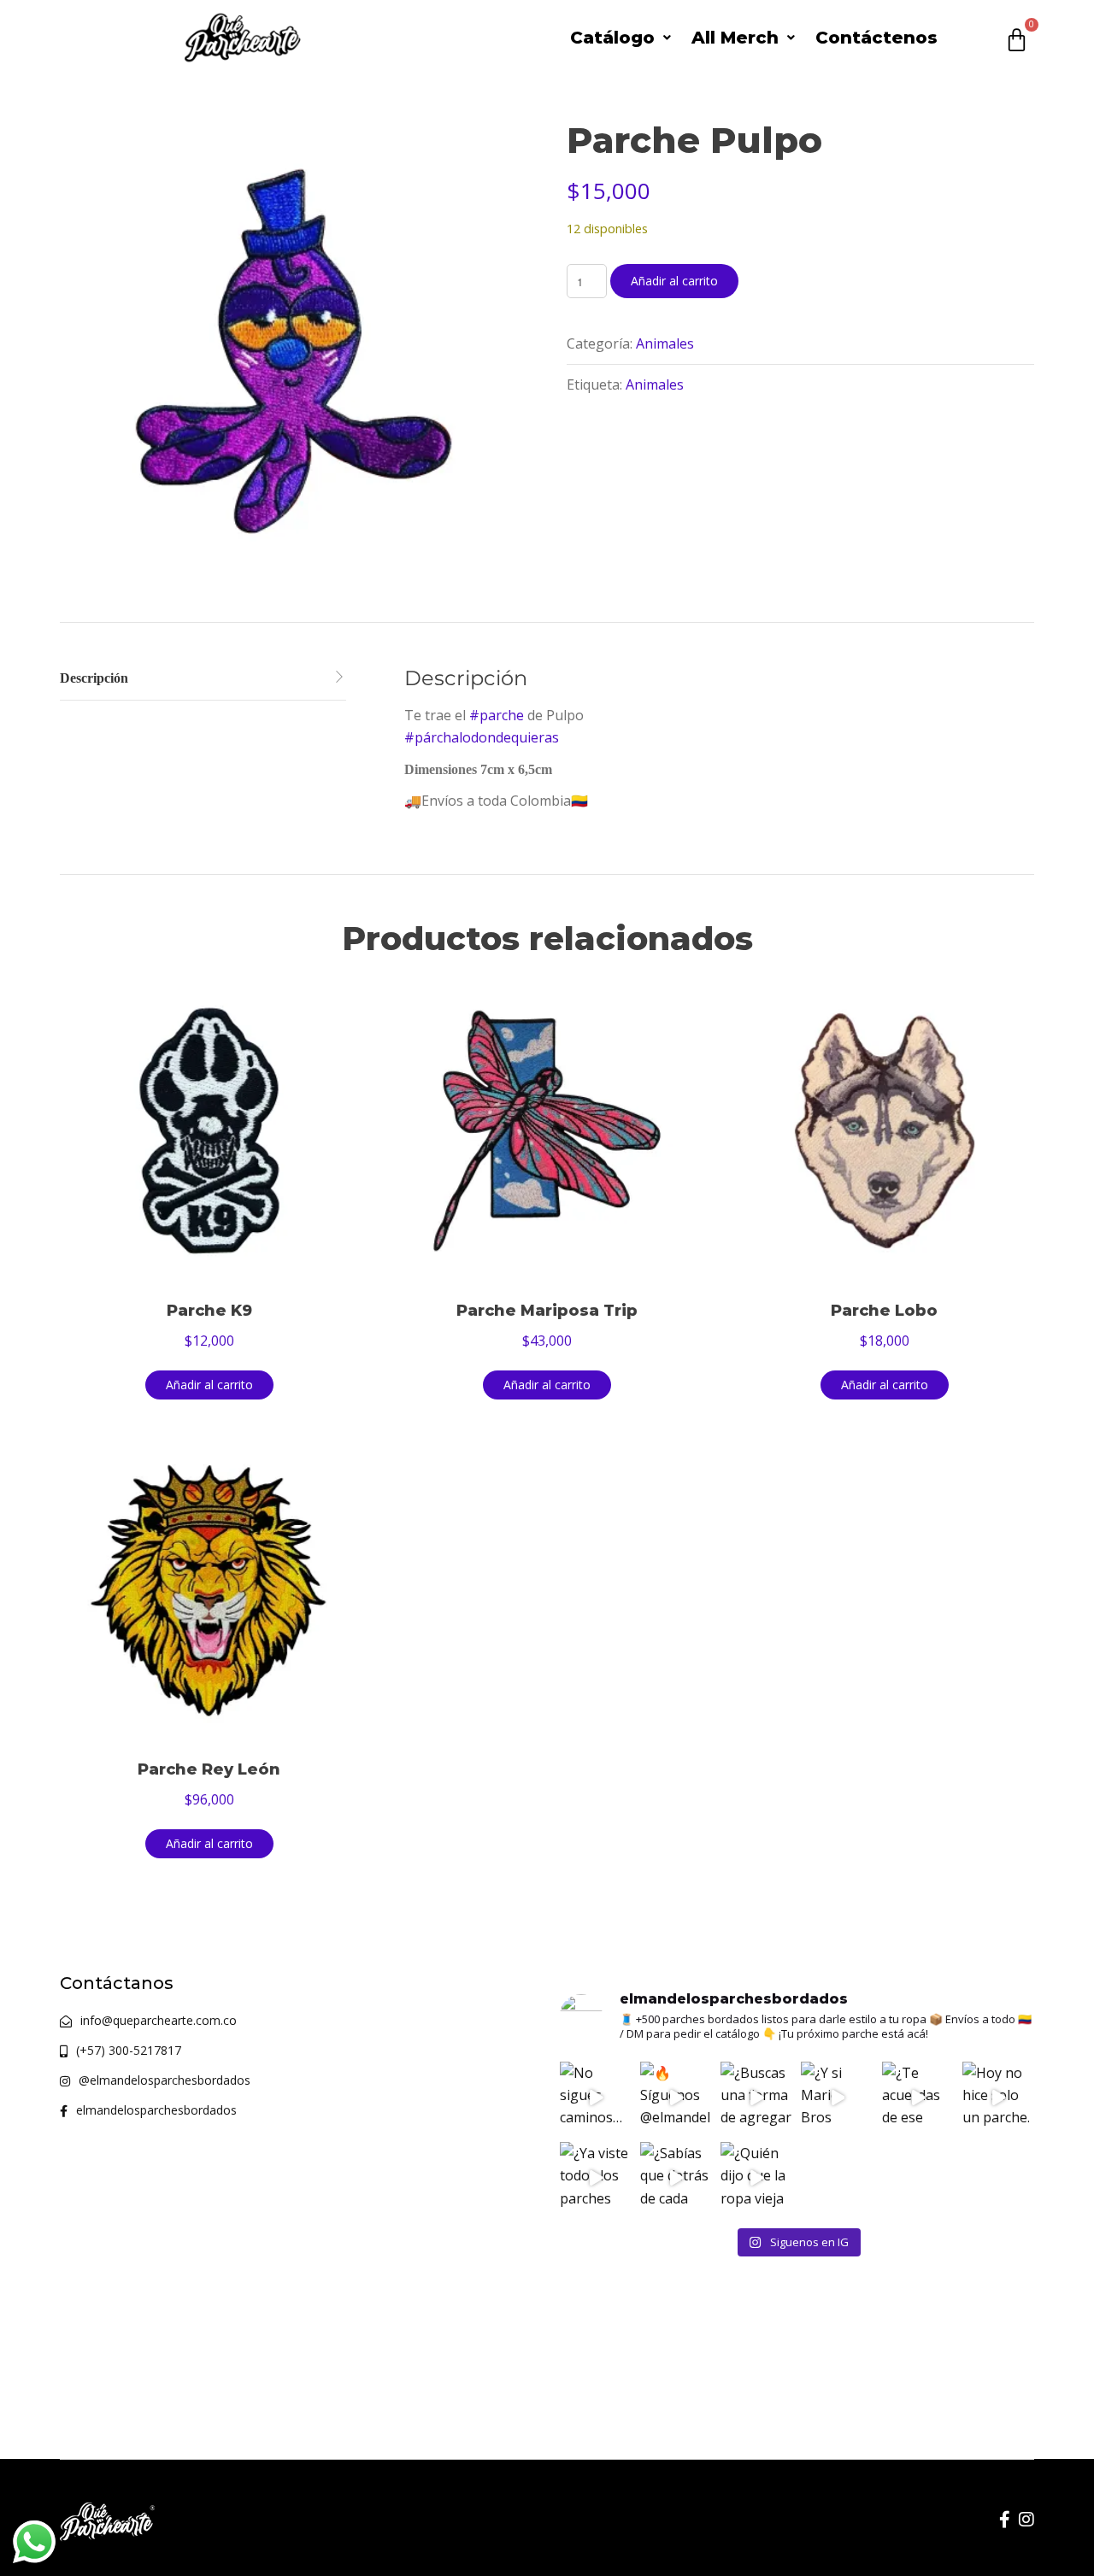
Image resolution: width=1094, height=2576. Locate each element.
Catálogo (612, 38)
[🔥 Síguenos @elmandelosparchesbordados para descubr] (676, 2098)
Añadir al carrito (674, 281)
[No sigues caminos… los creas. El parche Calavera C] (596, 2098)
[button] (621, 38)
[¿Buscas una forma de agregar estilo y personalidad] (756, 2098)
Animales (665, 343)
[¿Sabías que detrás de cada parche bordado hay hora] (676, 2178)
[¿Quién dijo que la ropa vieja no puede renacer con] (756, 2178)
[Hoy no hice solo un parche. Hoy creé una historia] (998, 2098)
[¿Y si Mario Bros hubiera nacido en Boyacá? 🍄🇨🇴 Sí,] (837, 2098)
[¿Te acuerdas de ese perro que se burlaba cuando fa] (918, 2098)
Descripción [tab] (94, 678)
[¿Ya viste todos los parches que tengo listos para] (596, 2178)
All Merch (735, 38)
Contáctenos (876, 38)
